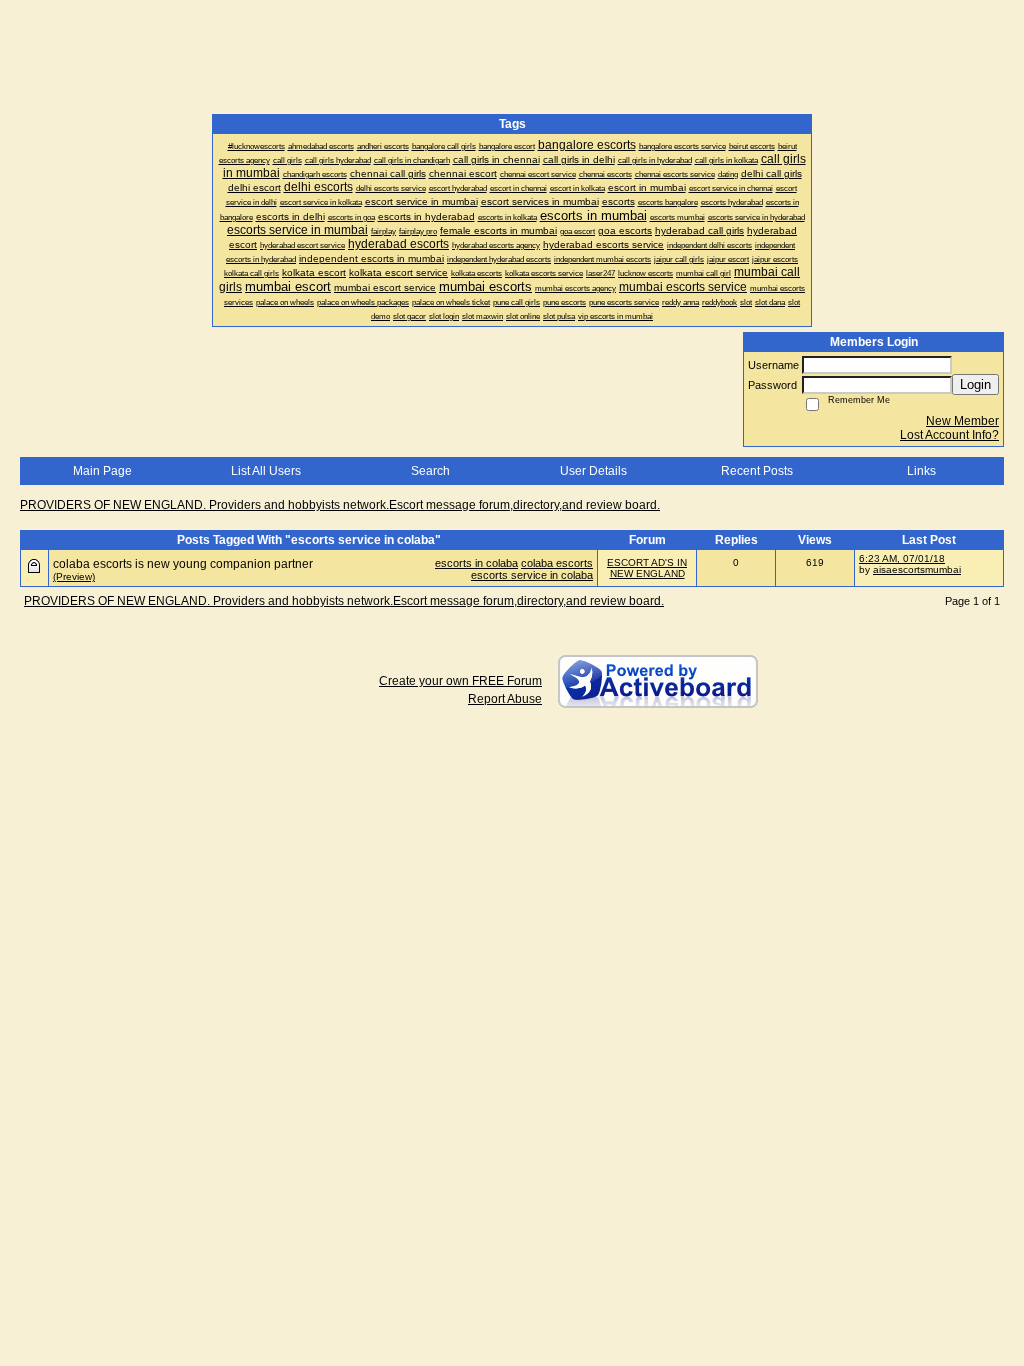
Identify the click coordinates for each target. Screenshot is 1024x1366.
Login (975, 384)
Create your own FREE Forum (460, 681)
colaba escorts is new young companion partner (183, 564)
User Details (593, 471)
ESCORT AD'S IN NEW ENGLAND (647, 568)
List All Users (266, 471)
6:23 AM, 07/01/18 (902, 558)
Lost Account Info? (949, 435)
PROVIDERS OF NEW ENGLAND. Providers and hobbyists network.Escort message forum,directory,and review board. (340, 505)
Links (921, 471)
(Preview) (74, 576)
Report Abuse (505, 699)
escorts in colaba (476, 563)
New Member (962, 421)
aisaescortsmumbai (917, 569)
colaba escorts (557, 563)
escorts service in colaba (532, 575)
